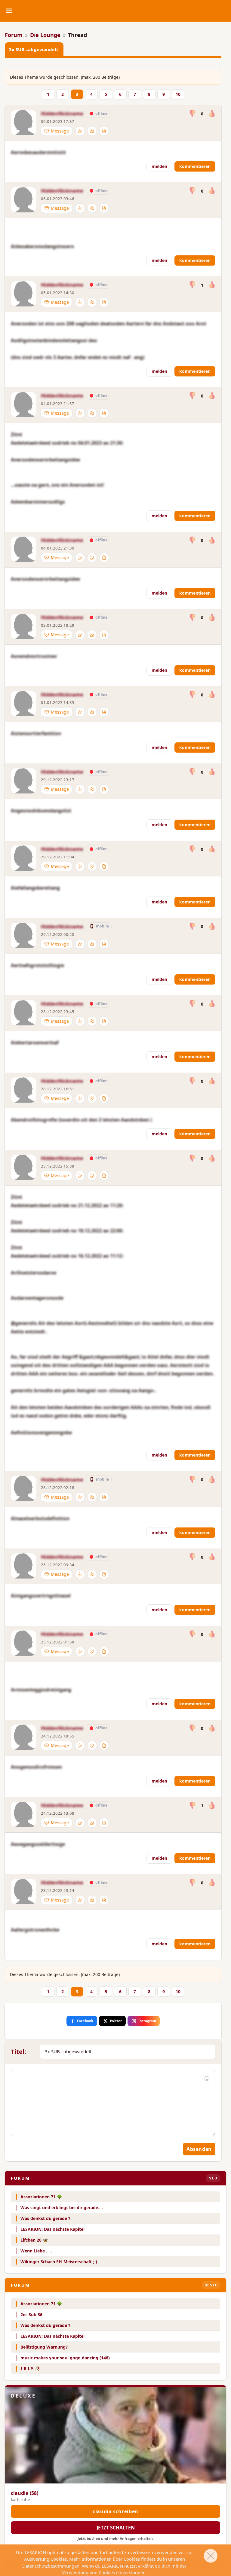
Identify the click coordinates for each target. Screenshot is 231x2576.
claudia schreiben (115, 2511)
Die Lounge (45, 35)
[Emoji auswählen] (207, 2078)
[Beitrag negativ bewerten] (193, 114)
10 (178, 94)
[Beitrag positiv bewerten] (212, 114)
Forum (14, 35)
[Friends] (92, 131)
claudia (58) (25, 2493)
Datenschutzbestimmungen (51, 2566)
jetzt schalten (116, 2528)
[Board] (104, 131)
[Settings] (80, 131)
